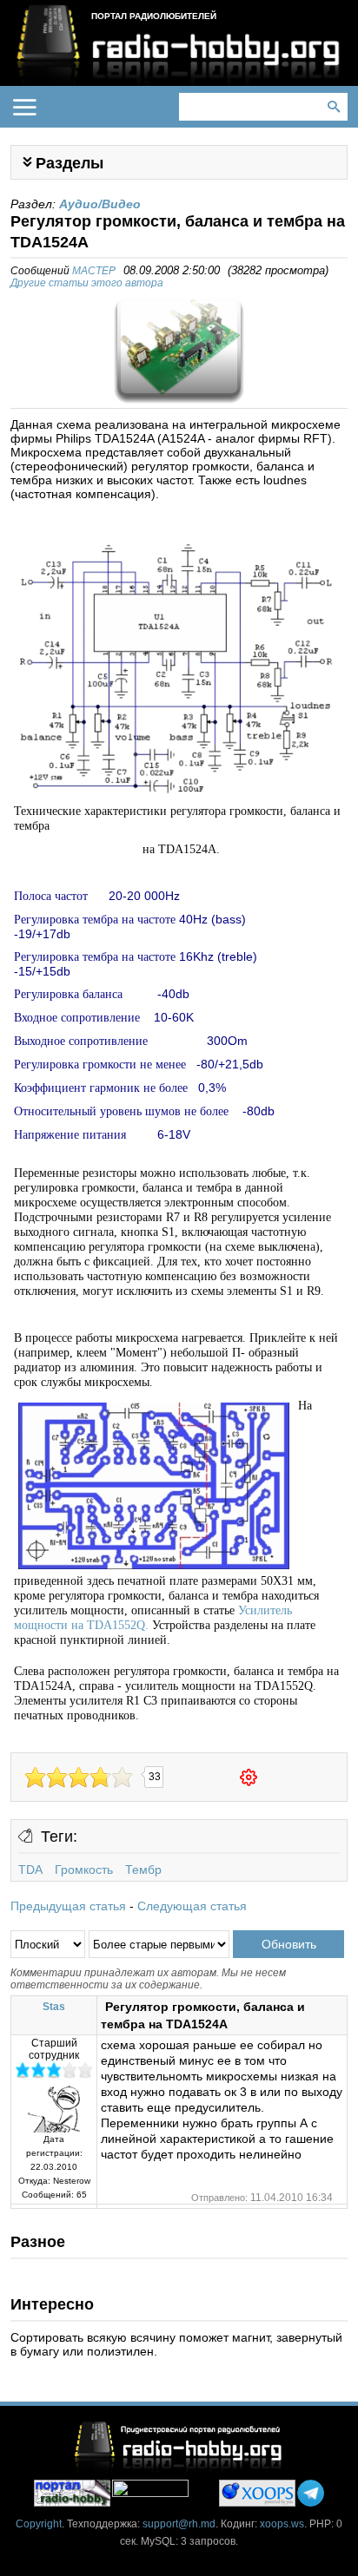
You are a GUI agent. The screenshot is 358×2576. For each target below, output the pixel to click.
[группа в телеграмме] (311, 2493)
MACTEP (94, 271)
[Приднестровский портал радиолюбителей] (72, 2493)
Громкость (84, 1870)
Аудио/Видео (100, 204)
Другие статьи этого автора (87, 283)
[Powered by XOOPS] (257, 2493)
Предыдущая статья (68, 1906)
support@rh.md (179, 2524)
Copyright (39, 2524)
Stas (54, 2007)
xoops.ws (282, 2524)
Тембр (143, 1870)
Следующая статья (192, 1906)
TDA (30, 1870)
